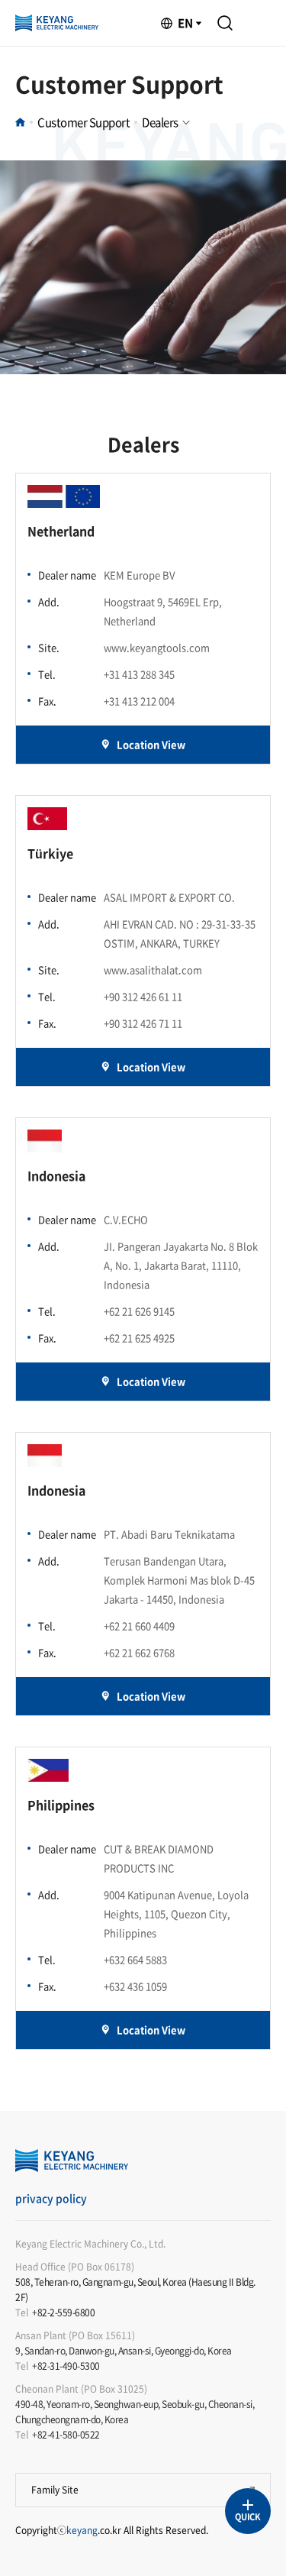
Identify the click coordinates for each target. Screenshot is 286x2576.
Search (225, 23)
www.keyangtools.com (157, 647)
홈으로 (20, 122)
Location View (151, 744)
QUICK (247, 2517)
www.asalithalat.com (153, 970)
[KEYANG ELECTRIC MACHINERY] (57, 23)
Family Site (55, 2490)
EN (185, 23)
